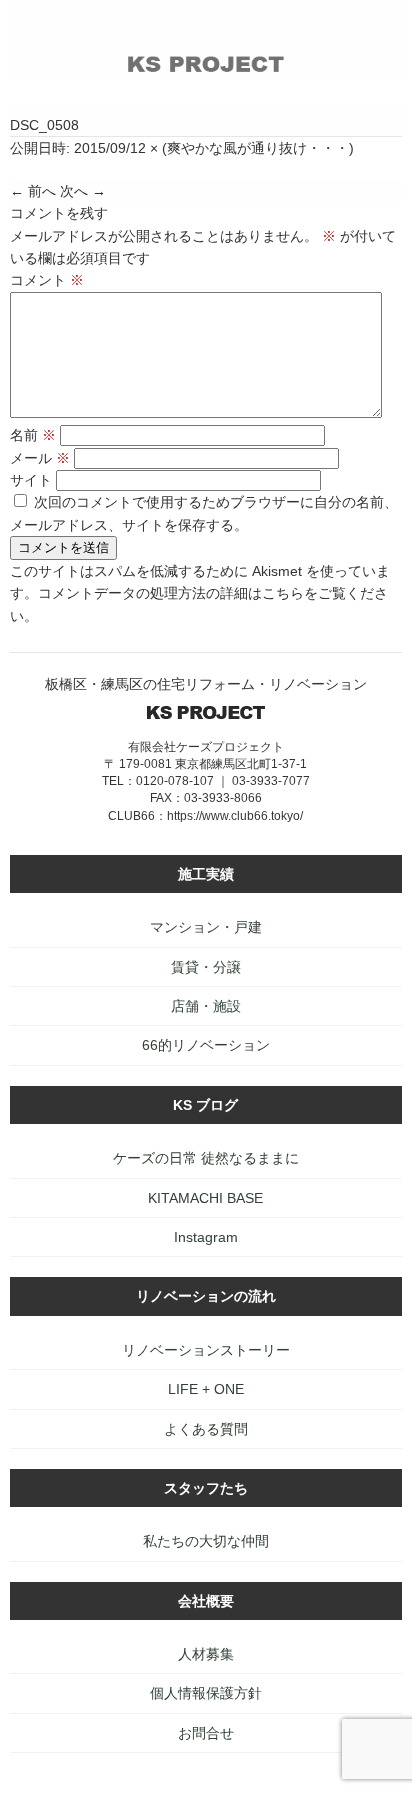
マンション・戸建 (206, 927)
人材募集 (206, 1654)
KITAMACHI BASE (205, 1198)
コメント (47, 280)
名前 (33, 435)
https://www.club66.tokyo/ (235, 816)
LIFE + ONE (206, 1389)
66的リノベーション (206, 1045)
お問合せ (206, 1733)
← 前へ (33, 191)
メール (40, 458)
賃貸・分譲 (206, 967)
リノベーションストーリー (206, 1350)
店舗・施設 (206, 1006)
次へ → (83, 191)
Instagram (206, 1237)
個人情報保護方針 (206, 1693)
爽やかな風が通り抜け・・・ (258, 148)
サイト (31, 480)
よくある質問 (206, 1429)
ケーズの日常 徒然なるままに (206, 1158)
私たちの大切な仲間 (206, 1541)
